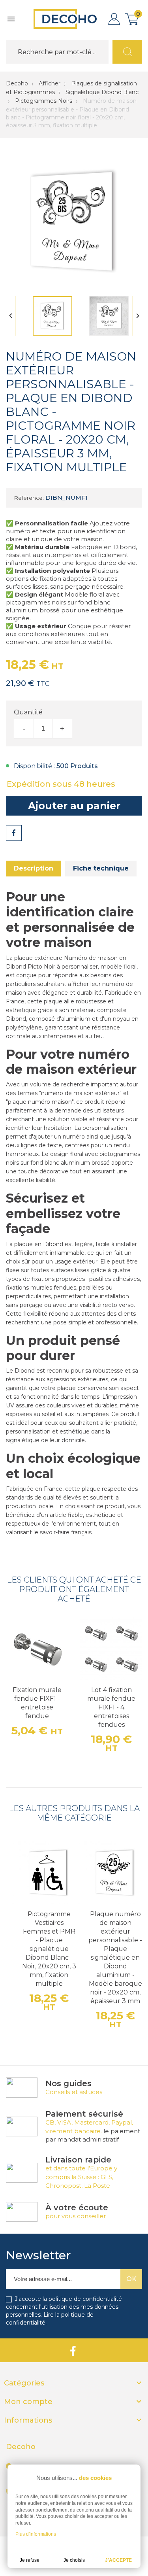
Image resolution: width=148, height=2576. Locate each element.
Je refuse (30, 2560)
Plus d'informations (36, 2534)
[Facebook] (73, 2350)
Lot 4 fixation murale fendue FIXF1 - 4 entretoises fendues (111, 1707)
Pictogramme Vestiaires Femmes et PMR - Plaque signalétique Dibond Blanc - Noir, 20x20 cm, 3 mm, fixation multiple (49, 1949)
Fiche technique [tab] (101, 868)
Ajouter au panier (74, 806)
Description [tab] (34, 868)
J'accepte (118, 2560)
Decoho (17, 83)
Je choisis (74, 2560)
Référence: (29, 498)
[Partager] (14, 833)
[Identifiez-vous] (114, 19)
